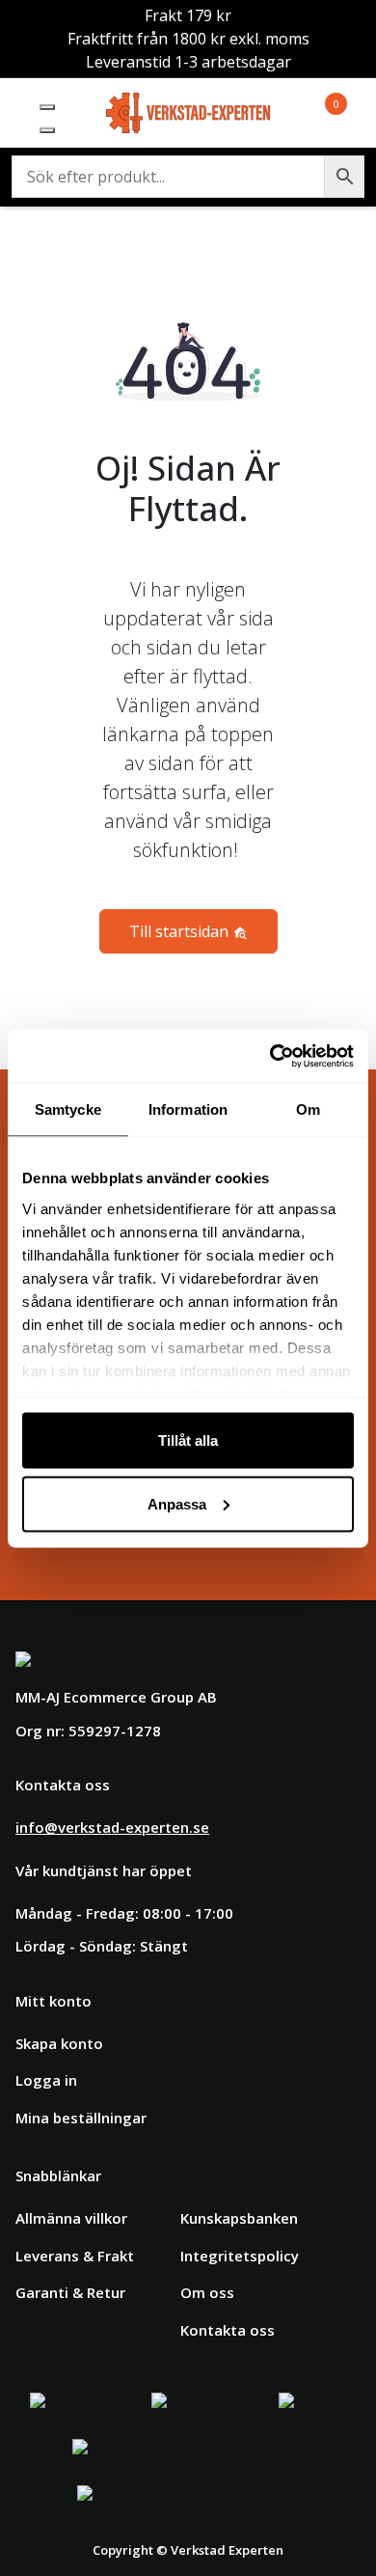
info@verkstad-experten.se (112, 1827)
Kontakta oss (228, 2330)
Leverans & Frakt (75, 2256)
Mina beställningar (81, 2118)
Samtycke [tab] (68, 1109)
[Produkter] (313, 113)
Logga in (46, 2080)
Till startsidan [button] (181, 931)
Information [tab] (188, 1109)
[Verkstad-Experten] (188, 104)
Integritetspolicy (240, 2256)
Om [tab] (308, 1109)
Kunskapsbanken (239, 2218)
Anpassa (177, 1503)
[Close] (47, 130)
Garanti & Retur (70, 2292)
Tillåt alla (188, 1440)
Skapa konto (59, 2043)
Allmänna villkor (71, 2218)
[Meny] (47, 107)
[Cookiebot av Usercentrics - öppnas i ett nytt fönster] (270, 1056)
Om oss (207, 2292)
